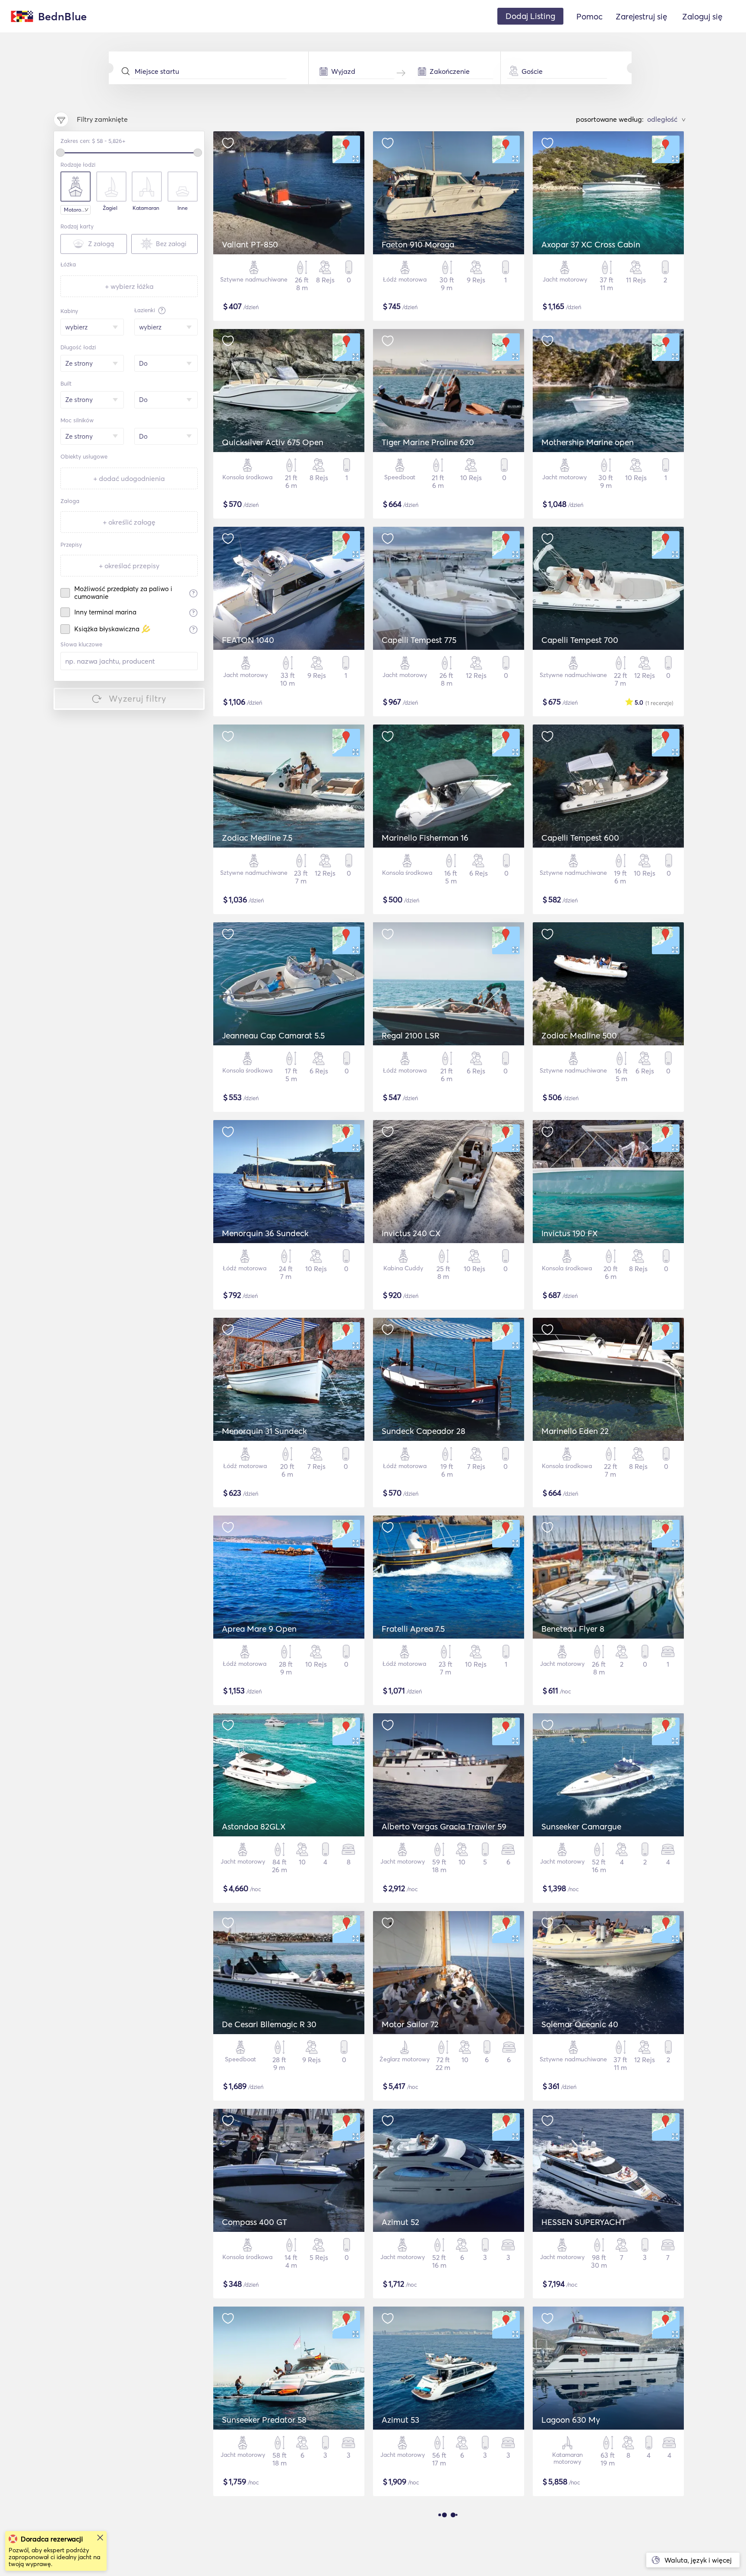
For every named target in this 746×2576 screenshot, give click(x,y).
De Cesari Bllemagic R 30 (269, 2024)
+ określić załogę (129, 522)
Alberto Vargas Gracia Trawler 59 (444, 1826)
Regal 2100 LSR (411, 1035)
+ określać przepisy (129, 566)
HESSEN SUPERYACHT (584, 2222)
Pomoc (590, 16)
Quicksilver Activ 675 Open (273, 442)
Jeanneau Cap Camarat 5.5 (273, 1035)
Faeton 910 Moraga (418, 244)
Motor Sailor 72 (410, 2024)
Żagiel (110, 208)
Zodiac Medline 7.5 (257, 838)
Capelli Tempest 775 (419, 640)
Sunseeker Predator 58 (264, 2420)
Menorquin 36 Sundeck (265, 1233)
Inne (183, 208)
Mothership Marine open (588, 442)
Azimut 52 (400, 2222)
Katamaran (146, 208)
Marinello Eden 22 (575, 1431)
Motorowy (76, 210)
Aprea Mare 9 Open (259, 1629)
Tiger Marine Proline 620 (428, 442)
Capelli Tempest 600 (580, 838)
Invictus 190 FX (570, 1233)
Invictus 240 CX (411, 1233)
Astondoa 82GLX (254, 1826)
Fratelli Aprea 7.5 (413, 1629)
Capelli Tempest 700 (580, 640)
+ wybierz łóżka (129, 286)
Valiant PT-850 (250, 244)
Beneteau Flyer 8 (573, 1629)
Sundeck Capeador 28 (424, 1431)
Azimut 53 (400, 2420)
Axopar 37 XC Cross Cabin (591, 244)
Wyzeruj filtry (138, 698)
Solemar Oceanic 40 (580, 2024)
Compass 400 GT (254, 2222)
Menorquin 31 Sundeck (264, 1431)
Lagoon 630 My (571, 2420)
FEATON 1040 (248, 640)
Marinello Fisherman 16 (425, 838)
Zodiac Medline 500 (579, 1035)
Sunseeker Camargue (581, 1826)
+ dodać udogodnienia (129, 478)
